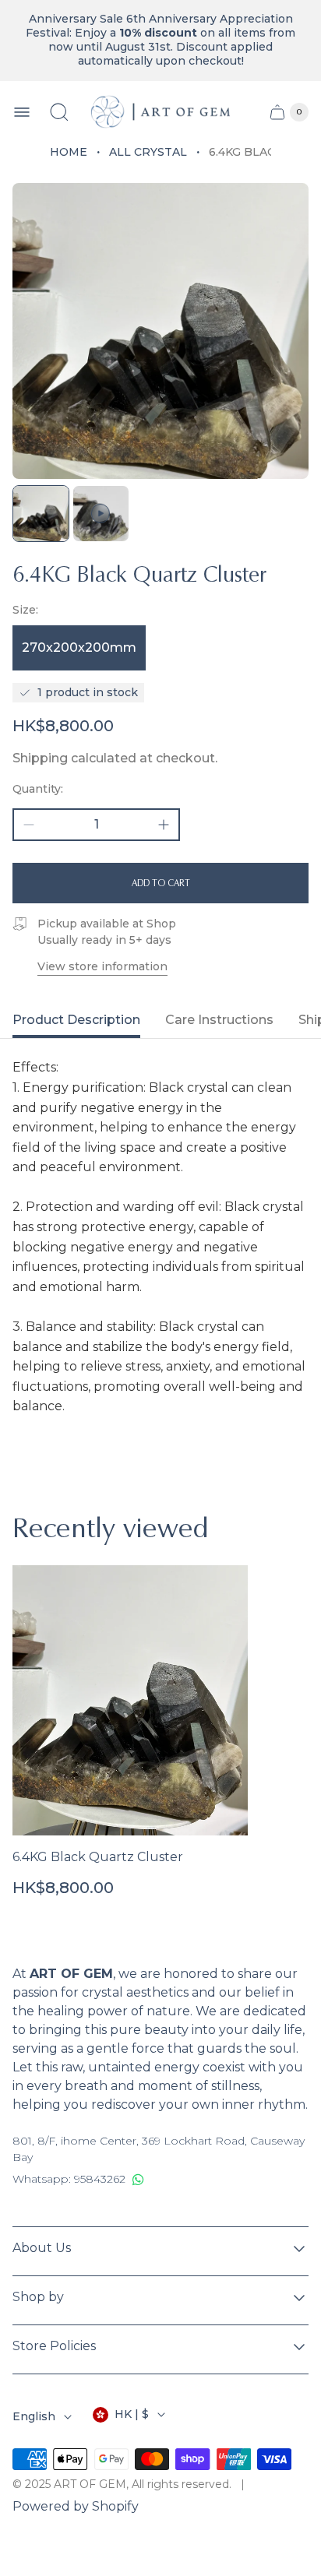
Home (69, 152)
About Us (42, 2248)
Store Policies (54, 2346)
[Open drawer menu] (22, 112)
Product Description (76, 1020)
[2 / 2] (101, 514)
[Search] (59, 112)
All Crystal (148, 152)
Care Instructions (219, 1020)
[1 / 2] (41, 514)
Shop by (38, 2297)
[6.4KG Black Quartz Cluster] (130, 1700)
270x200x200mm (79, 648)
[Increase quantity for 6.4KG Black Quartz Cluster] (164, 825)
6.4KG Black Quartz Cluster (98, 1857)
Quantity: (38, 789)
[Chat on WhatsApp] (138, 2180)
